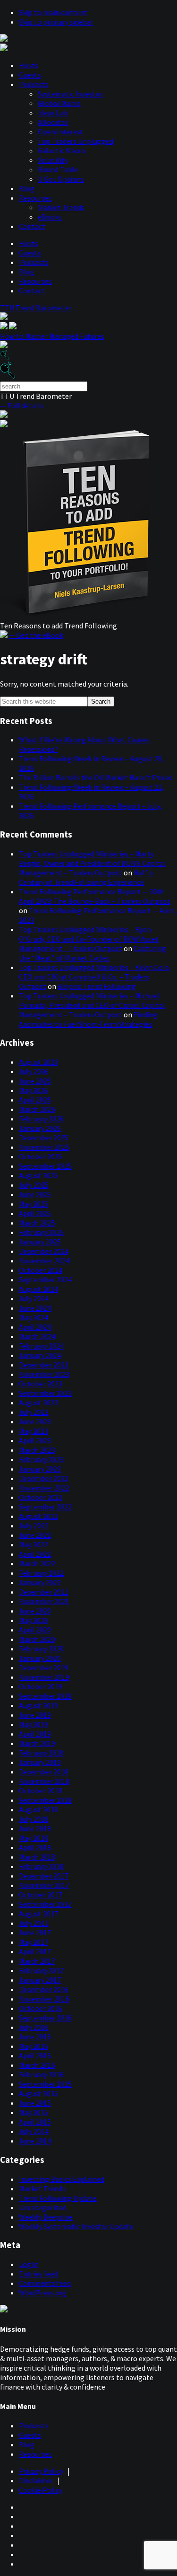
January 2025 (40, 1242)
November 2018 (44, 1781)
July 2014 (34, 2131)
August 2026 (38, 1062)
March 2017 (37, 1961)
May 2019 (34, 1724)
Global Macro (59, 103)
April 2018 (35, 1847)
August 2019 (38, 1705)
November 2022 (44, 1488)
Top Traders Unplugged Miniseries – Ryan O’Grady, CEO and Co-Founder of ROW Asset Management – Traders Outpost (89, 939)
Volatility (53, 160)
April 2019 (35, 1734)
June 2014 (35, 2141)
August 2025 (38, 1175)
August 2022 (38, 1516)
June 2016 (35, 2037)
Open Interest (61, 132)
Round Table (58, 169)
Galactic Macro (62, 150)
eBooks (50, 217)
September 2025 (45, 1166)
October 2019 (41, 1686)
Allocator (53, 122)
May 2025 (34, 1204)
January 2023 (40, 1469)
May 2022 (34, 1544)
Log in (29, 2264)
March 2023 (37, 1450)
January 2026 (40, 1128)
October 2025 (41, 1156)
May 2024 (34, 1317)
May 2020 (34, 1620)
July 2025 (34, 1185)
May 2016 (34, 2046)
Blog (27, 188)
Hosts (29, 65)
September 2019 (45, 1696)
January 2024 (40, 1355)
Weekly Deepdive (46, 2217)
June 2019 (35, 1715)
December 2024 (44, 1251)
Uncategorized (43, 2207)
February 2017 (41, 1970)
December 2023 (44, 1365)
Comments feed (45, 2283)
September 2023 (45, 1393)
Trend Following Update (58, 2198)
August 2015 (38, 2093)
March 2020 (37, 1639)
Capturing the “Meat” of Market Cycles (93, 953)
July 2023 (34, 1412)
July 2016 (34, 2027)
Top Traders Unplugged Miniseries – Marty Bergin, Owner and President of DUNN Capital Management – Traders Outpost (93, 863)
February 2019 (41, 1753)
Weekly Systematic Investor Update (76, 2226)
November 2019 (44, 1677)
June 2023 (35, 1421)
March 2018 (37, 1857)
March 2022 (37, 1563)
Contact (32, 226)
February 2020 (41, 1649)
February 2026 (41, 1119)
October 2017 (41, 1895)
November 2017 (44, 1885)
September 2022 (45, 1507)
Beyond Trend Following (97, 986)
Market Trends (61, 207)
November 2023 (44, 1374)
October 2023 (41, 1384)
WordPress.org (43, 2293)
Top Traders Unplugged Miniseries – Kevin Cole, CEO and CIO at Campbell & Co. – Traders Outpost (95, 977)
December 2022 (44, 1478)
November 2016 (44, 1999)
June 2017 (35, 1932)
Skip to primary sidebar (56, 22)
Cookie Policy (41, 2490)
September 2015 (45, 2084)
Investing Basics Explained (62, 2179)
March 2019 (37, 1743)
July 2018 (34, 1819)
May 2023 (34, 1431)
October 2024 (41, 1270)
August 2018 (38, 1809)
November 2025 (44, 1147)
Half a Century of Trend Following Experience (86, 877)
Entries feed (38, 2274)
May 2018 (34, 1838)
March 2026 (37, 1109)
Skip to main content (53, 12)
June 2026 (35, 1081)
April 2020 (35, 1630)
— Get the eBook (36, 635)
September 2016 (45, 2018)
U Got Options (61, 179)
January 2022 (40, 1582)
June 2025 (35, 1194)
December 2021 (44, 1592)
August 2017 (38, 1914)
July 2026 (34, 1071)
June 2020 (35, 1611)
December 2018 (44, 1772)
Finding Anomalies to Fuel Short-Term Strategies (88, 1019)
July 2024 (34, 1298)
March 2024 (37, 1336)
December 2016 (44, 1989)
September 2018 (45, 1800)
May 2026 (34, 1090)
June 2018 (35, 1828)
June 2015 (35, 2103)
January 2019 (40, 1762)
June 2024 (35, 1308)
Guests (30, 75)
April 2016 (35, 2056)
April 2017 (35, 1951)
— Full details (22, 406)
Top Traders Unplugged (76, 141)
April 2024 (35, 1327)
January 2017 (40, 1980)
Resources (35, 198)
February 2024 (41, 1346)
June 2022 (35, 1535)
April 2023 (35, 1440)
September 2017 (45, 1904)
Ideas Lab (53, 113)
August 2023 (38, 1403)
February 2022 (41, 1573)
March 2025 (37, 1223)
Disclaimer (36, 2480)
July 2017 (34, 1923)
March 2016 (37, 2065)
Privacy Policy (41, 2471)
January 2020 (40, 1658)
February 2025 (41, 1232)
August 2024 (38, 1289)
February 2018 (41, 1866)
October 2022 (41, 1497)
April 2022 (35, 1554)
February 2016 (41, 2074)
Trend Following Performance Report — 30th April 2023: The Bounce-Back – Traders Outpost (95, 896)
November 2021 (44, 1601)
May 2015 (34, 2112)
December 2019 (44, 1667)
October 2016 (41, 2008)
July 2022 (34, 1526)
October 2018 (41, 1791)
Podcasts (34, 84)
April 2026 (35, 1100)
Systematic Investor (70, 94)
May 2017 (34, 1942)
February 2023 (41, 1459)
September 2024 (45, 1279)
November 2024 (44, 1261)
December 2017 (44, 1876)
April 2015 (35, 2122)
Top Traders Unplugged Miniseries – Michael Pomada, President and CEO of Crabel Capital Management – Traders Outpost (92, 1005)
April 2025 (35, 1213)
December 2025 (44, 1138)
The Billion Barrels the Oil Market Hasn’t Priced (96, 777)
